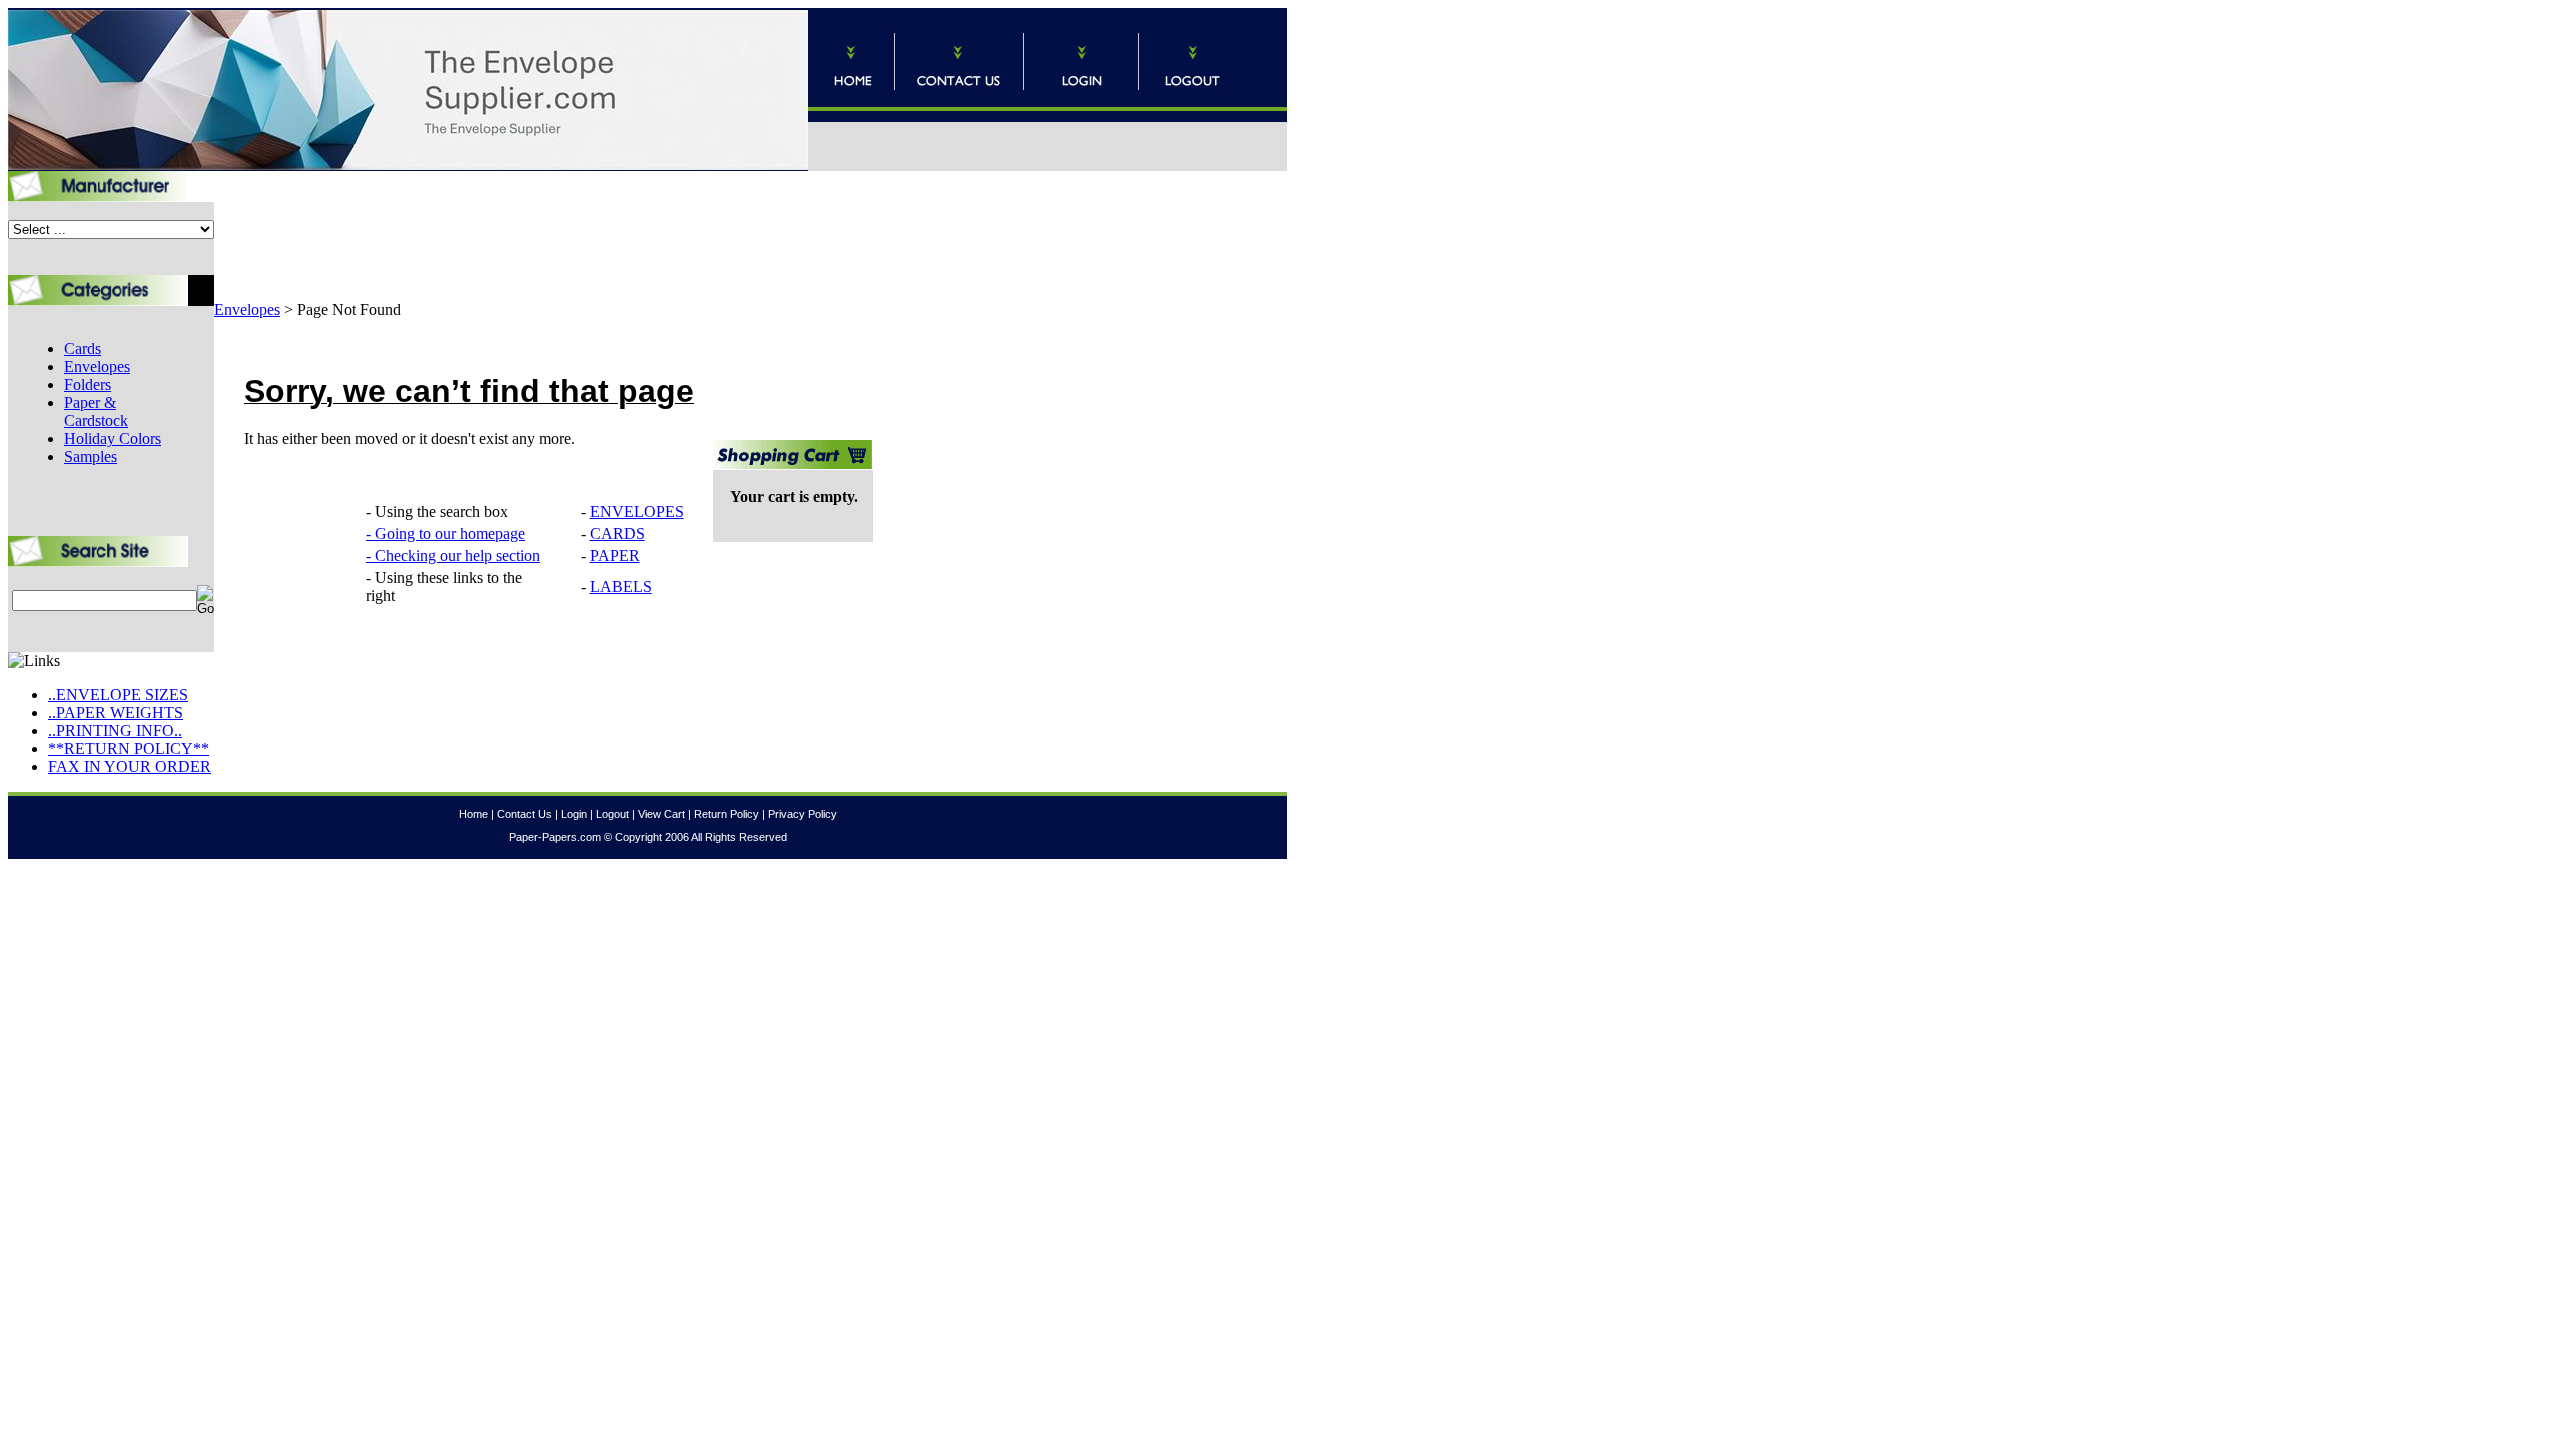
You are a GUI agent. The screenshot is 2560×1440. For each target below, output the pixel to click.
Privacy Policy (802, 814)
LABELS (621, 586)
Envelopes (97, 366)
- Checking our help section (453, 555)
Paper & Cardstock (96, 411)
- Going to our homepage (445, 533)
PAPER (615, 555)
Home (473, 814)
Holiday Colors (112, 438)
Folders (87, 384)
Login (574, 814)
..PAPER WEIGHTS (115, 712)
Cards (82, 348)
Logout (612, 814)
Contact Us (524, 814)
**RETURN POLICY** (128, 748)
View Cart (661, 814)
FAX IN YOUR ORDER (129, 766)
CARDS (617, 533)
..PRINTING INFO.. (115, 730)
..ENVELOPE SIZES (118, 694)
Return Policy (726, 814)
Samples (90, 456)
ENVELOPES (637, 511)
